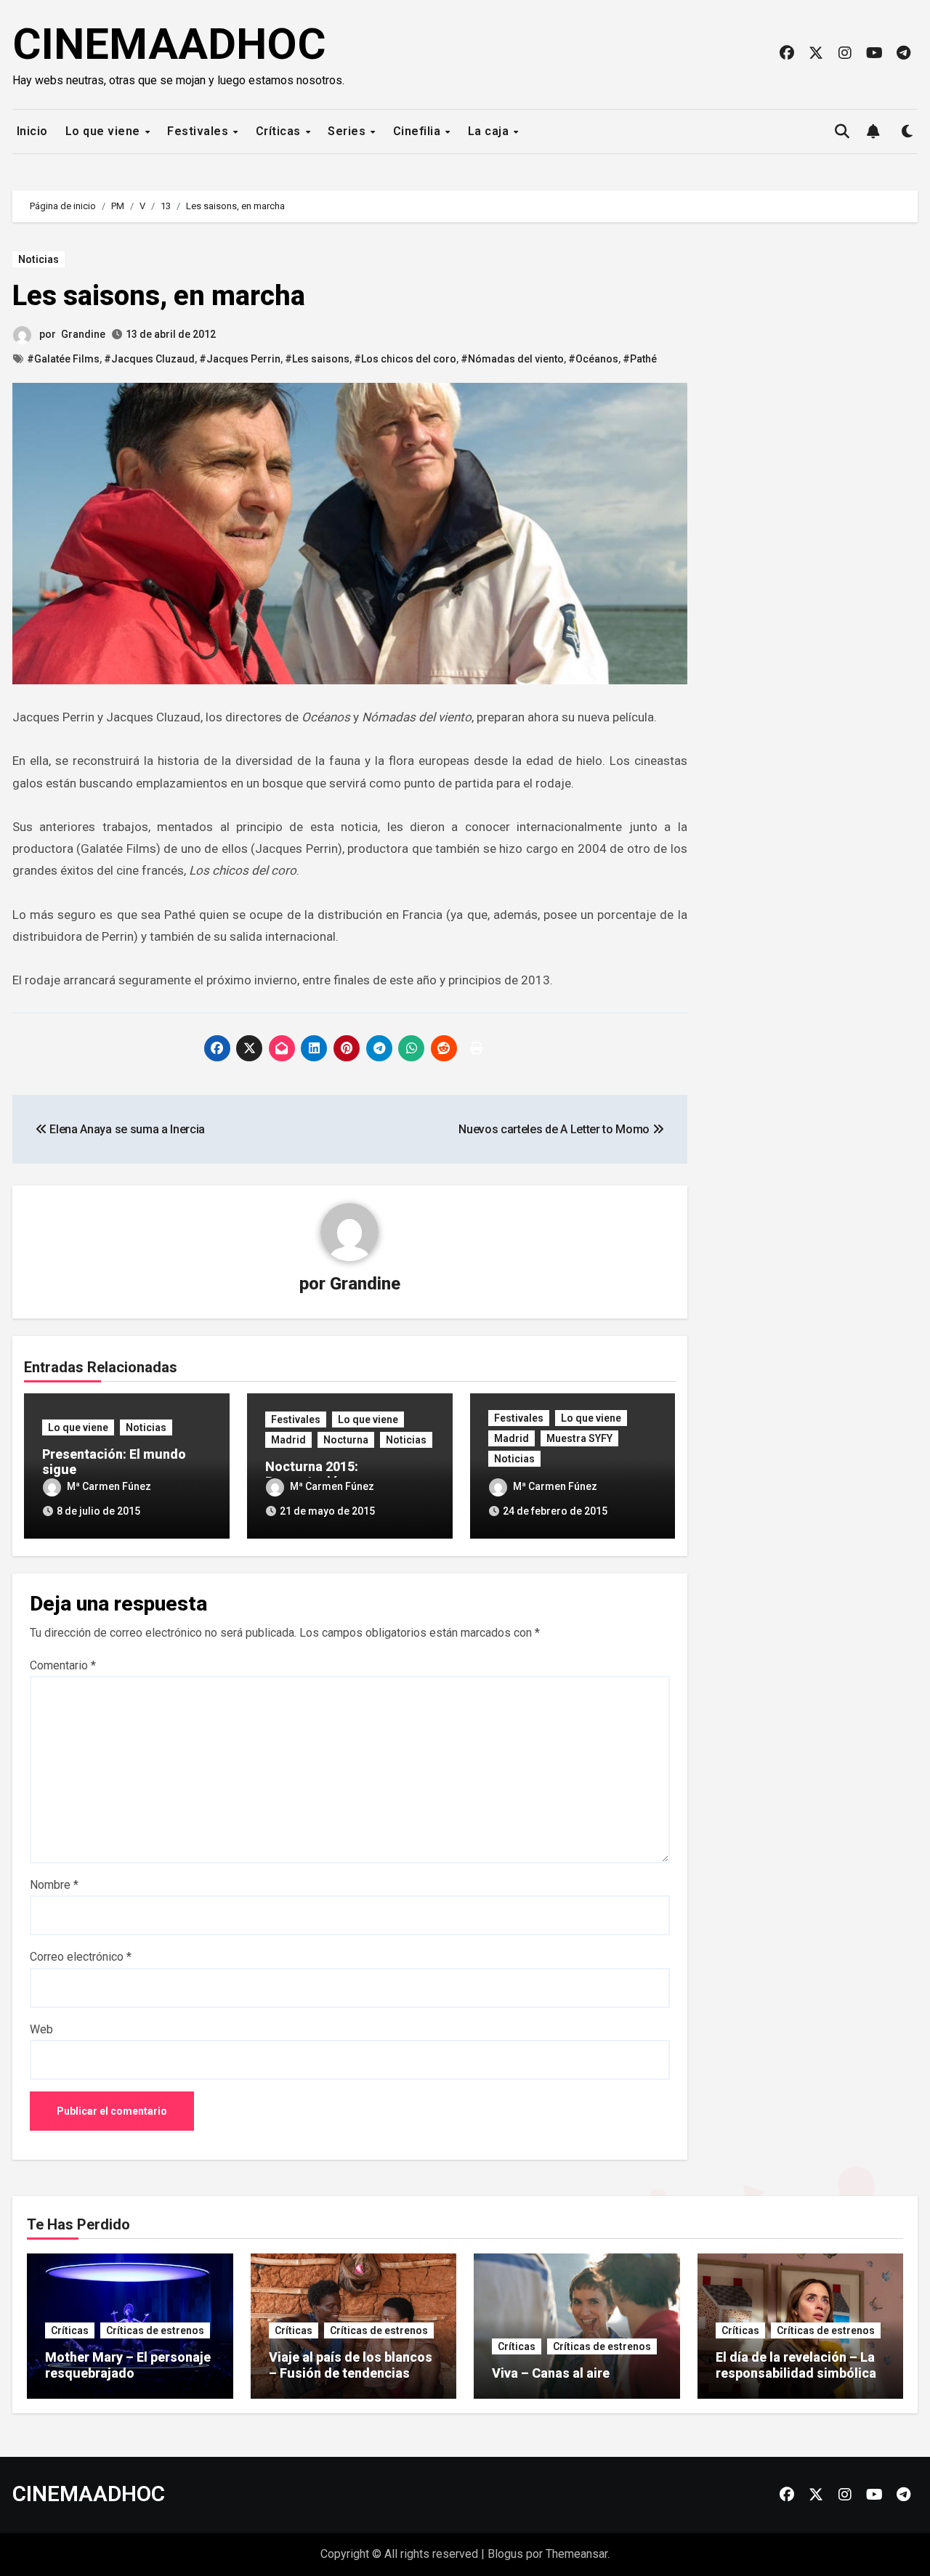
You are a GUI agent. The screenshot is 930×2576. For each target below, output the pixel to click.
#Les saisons (317, 359)
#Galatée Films (63, 359)
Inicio (31, 131)
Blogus (505, 2554)
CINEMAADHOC (169, 44)
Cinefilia (418, 131)
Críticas (280, 131)
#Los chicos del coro (405, 359)
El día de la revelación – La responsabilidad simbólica (796, 2365)
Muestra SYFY (579, 1438)
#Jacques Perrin (240, 359)
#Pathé (640, 359)
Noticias (39, 259)
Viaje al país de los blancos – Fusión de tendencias (351, 2365)
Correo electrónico (81, 1957)
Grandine (83, 334)
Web (41, 2029)
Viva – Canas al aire (551, 2373)
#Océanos (593, 359)
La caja (490, 131)
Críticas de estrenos (155, 2330)
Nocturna (346, 1440)
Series (348, 131)
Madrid (288, 1440)
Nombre (54, 1885)
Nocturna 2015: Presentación (312, 1474)
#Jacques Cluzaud (149, 359)
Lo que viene (105, 131)
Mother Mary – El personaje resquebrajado (128, 2365)
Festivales (199, 131)
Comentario (63, 1665)
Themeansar (577, 2554)
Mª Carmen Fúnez (109, 1486)
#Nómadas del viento (512, 359)
